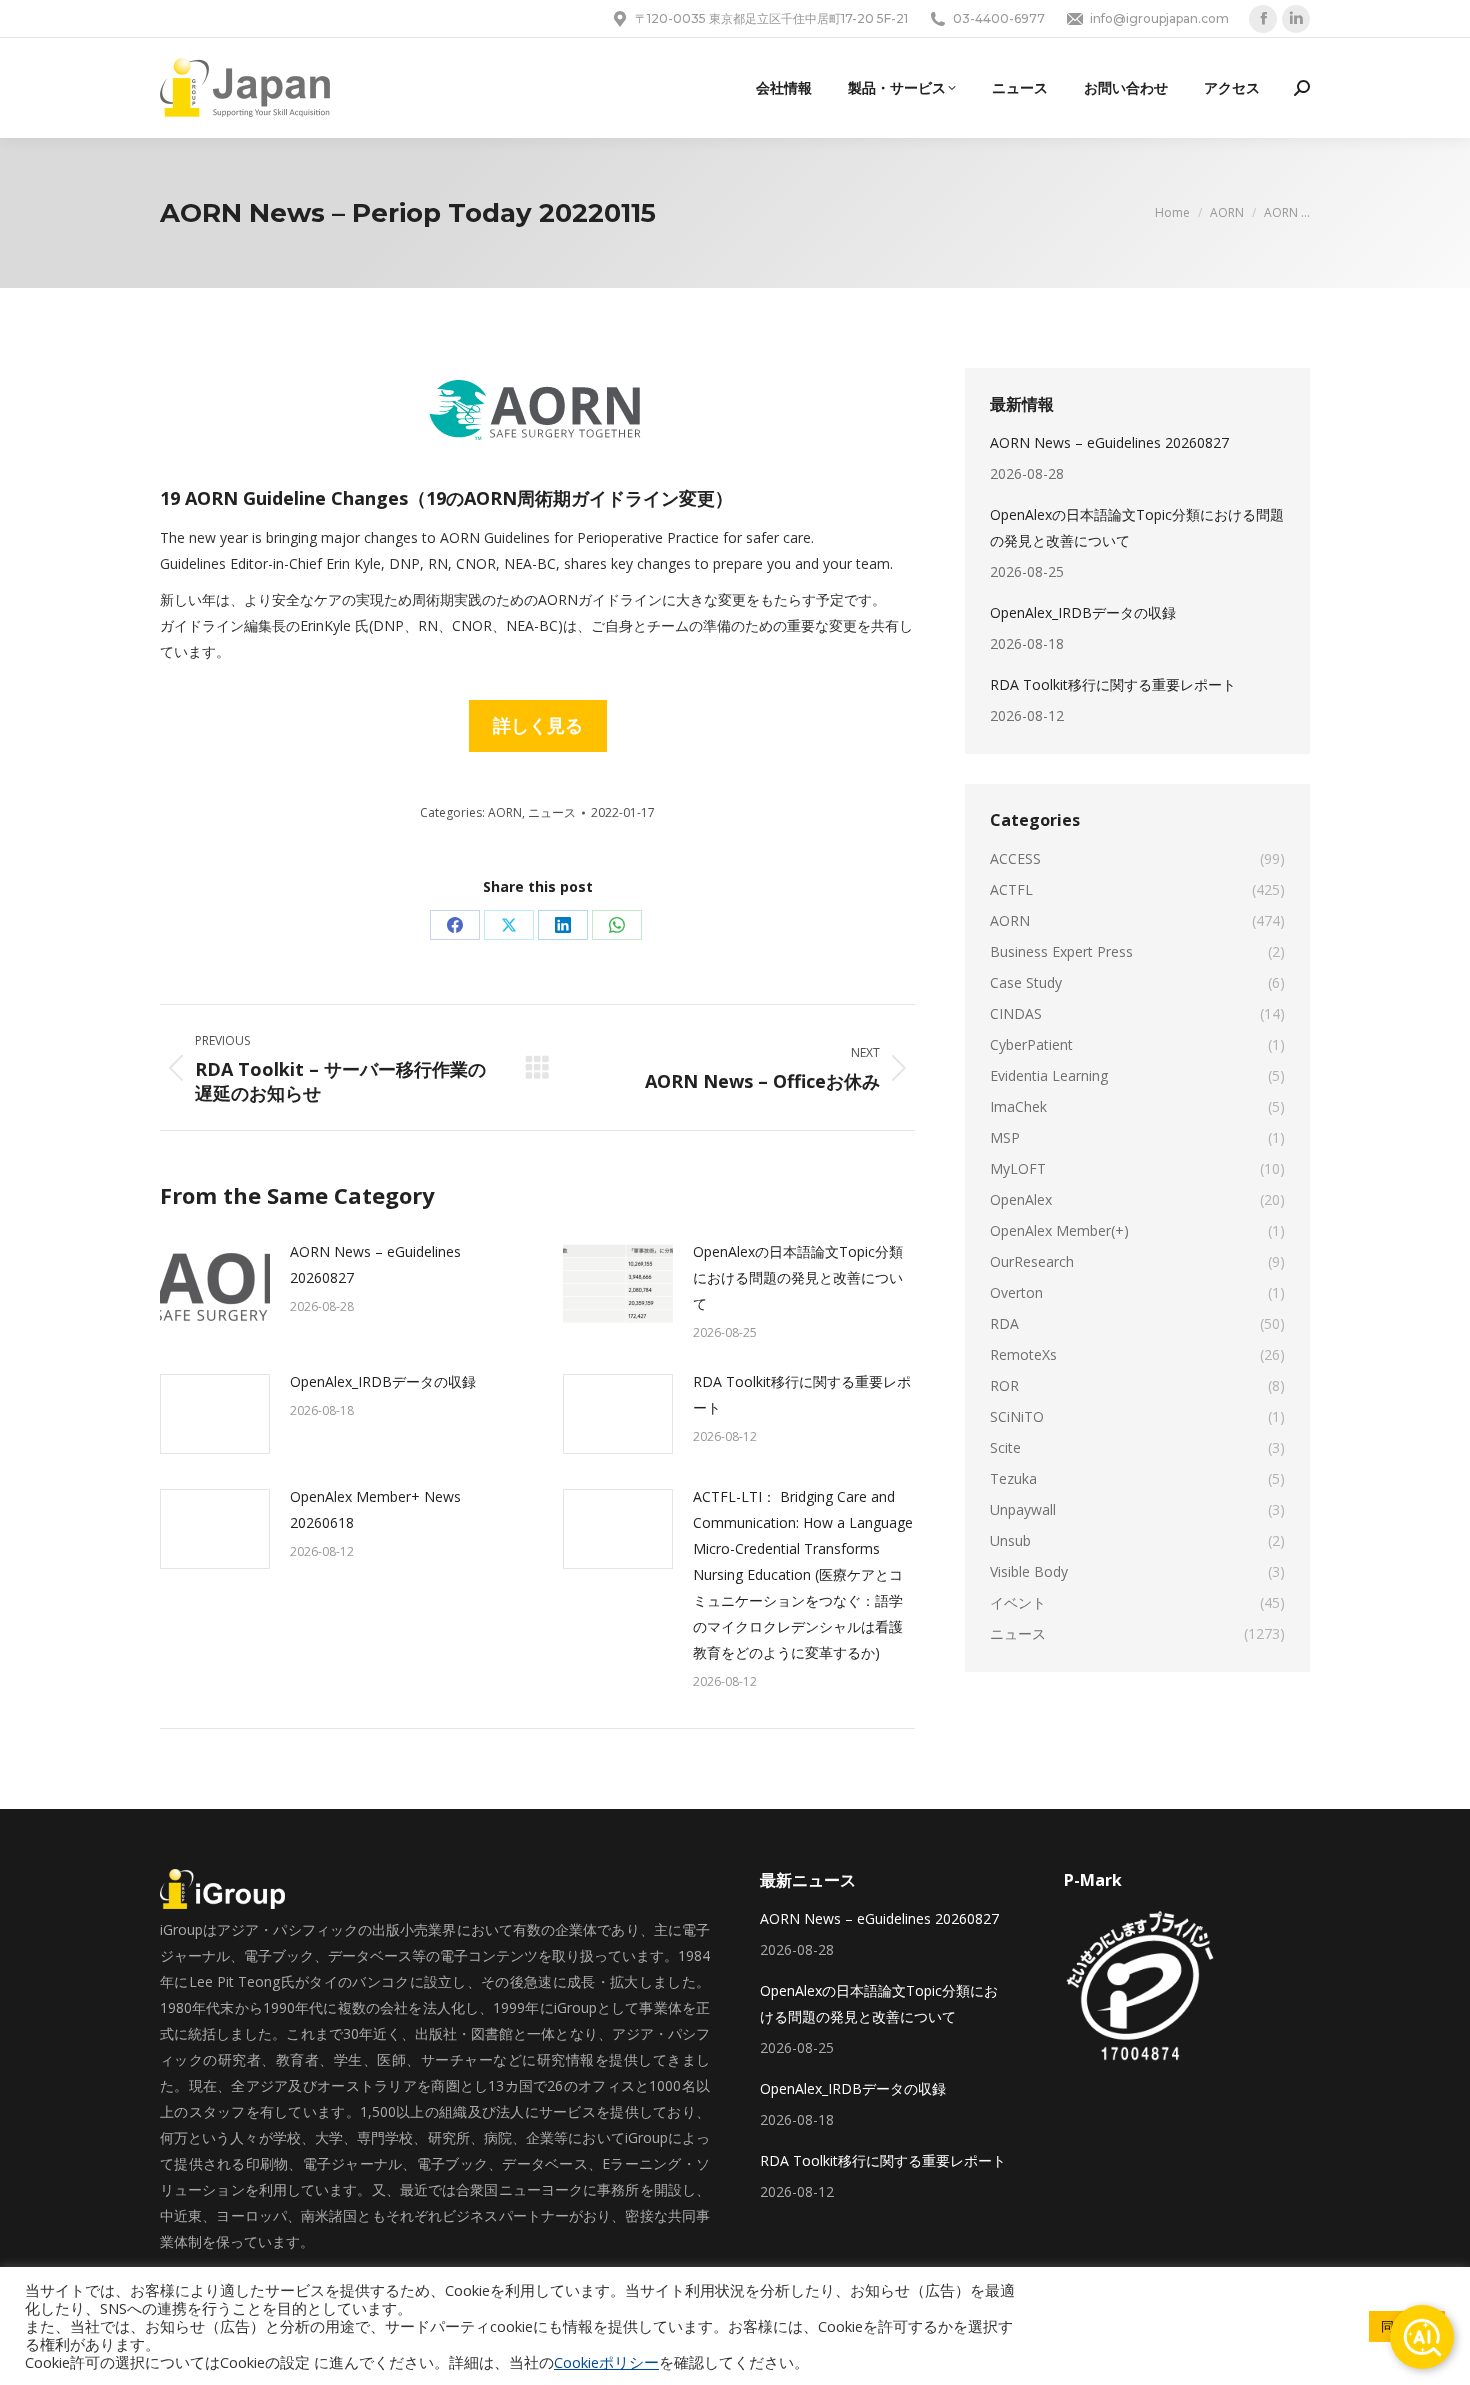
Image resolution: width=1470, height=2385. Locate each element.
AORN (505, 812)
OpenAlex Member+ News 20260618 (375, 1509)
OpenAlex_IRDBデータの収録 (383, 1381)
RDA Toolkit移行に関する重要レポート (802, 1394)
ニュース (552, 812)
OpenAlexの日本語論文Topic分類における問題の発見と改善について (798, 1277)
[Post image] (215, 1284)
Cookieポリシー (606, 2362)
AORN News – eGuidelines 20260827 (375, 1264)
